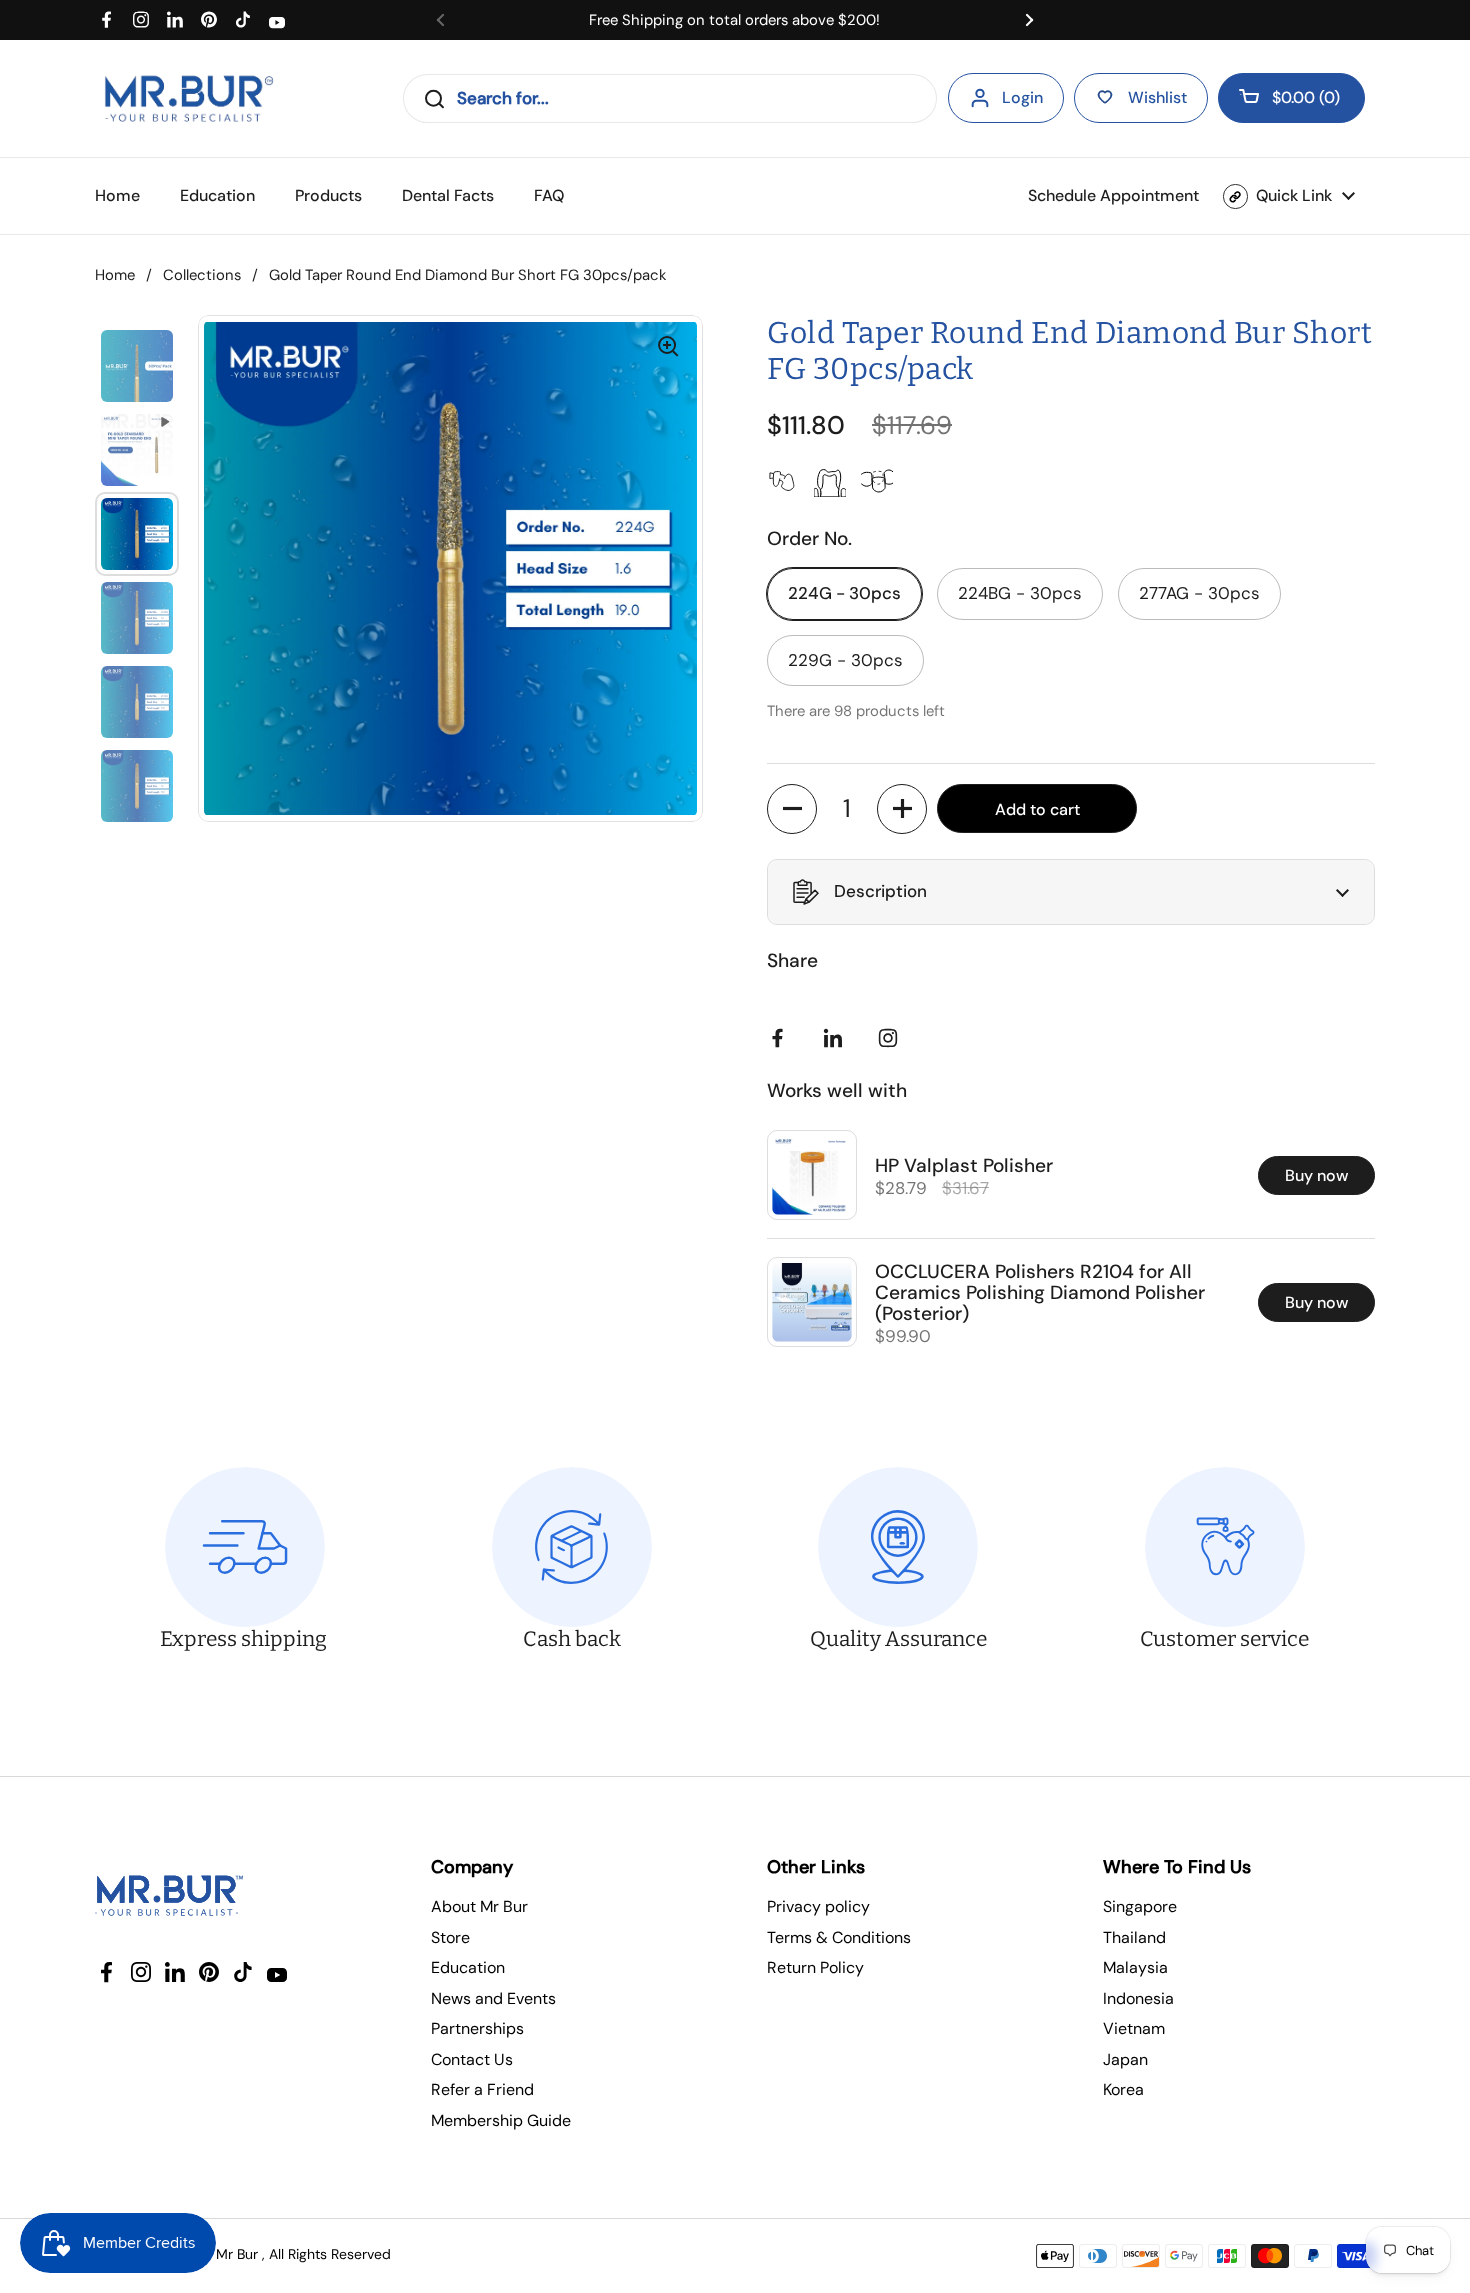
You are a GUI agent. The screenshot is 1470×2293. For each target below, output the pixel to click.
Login (1022, 97)
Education (468, 1967)
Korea (1123, 2089)
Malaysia (1135, 1967)
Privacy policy (818, 1906)
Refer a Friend (482, 2089)
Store (450, 1937)
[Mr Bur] (188, 98)
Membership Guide (501, 2120)
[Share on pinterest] (837, 1038)
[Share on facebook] (782, 1038)
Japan (1125, 2059)
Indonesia (1138, 1998)
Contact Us (472, 2059)
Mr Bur (237, 2254)
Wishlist (1157, 97)
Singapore (1140, 1906)
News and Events (493, 1998)
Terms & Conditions (839, 1937)
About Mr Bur (479, 1906)
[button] (1291, 98)
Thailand (1134, 1937)
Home (115, 275)
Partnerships (477, 2028)
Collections (202, 275)
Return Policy (815, 1967)
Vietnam (1134, 2028)
